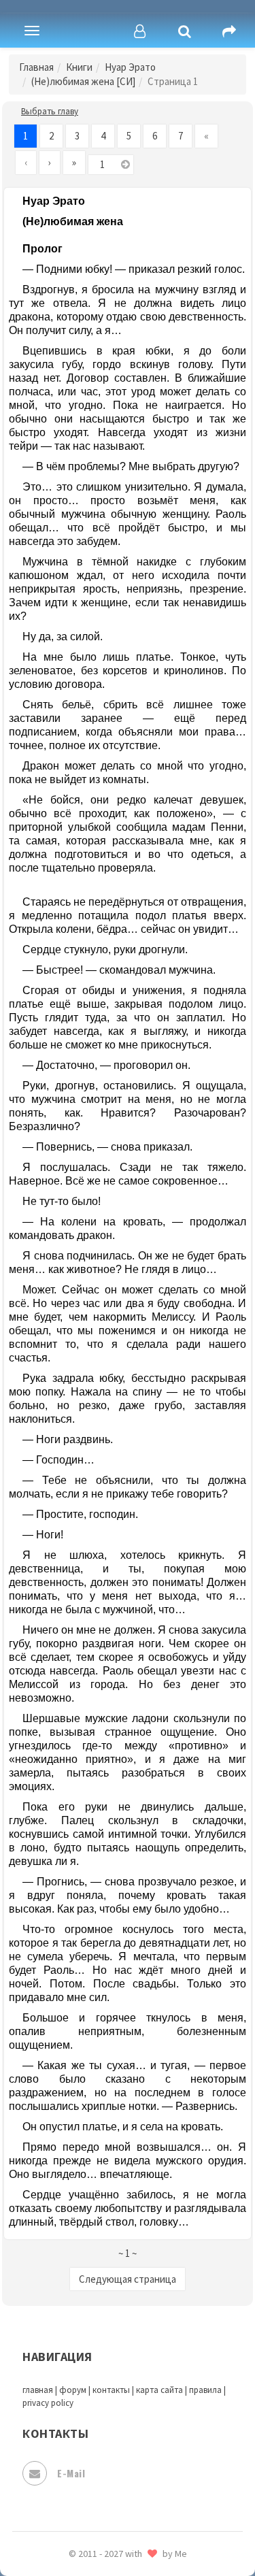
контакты (111, 2390)
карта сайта (159, 2390)
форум (73, 2390)
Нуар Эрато (130, 67)
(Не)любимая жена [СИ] (83, 81)
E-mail (71, 2473)
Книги (79, 67)
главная (38, 2390)
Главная (36, 67)
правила (205, 2390)
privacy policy (48, 2403)
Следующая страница (128, 2279)
